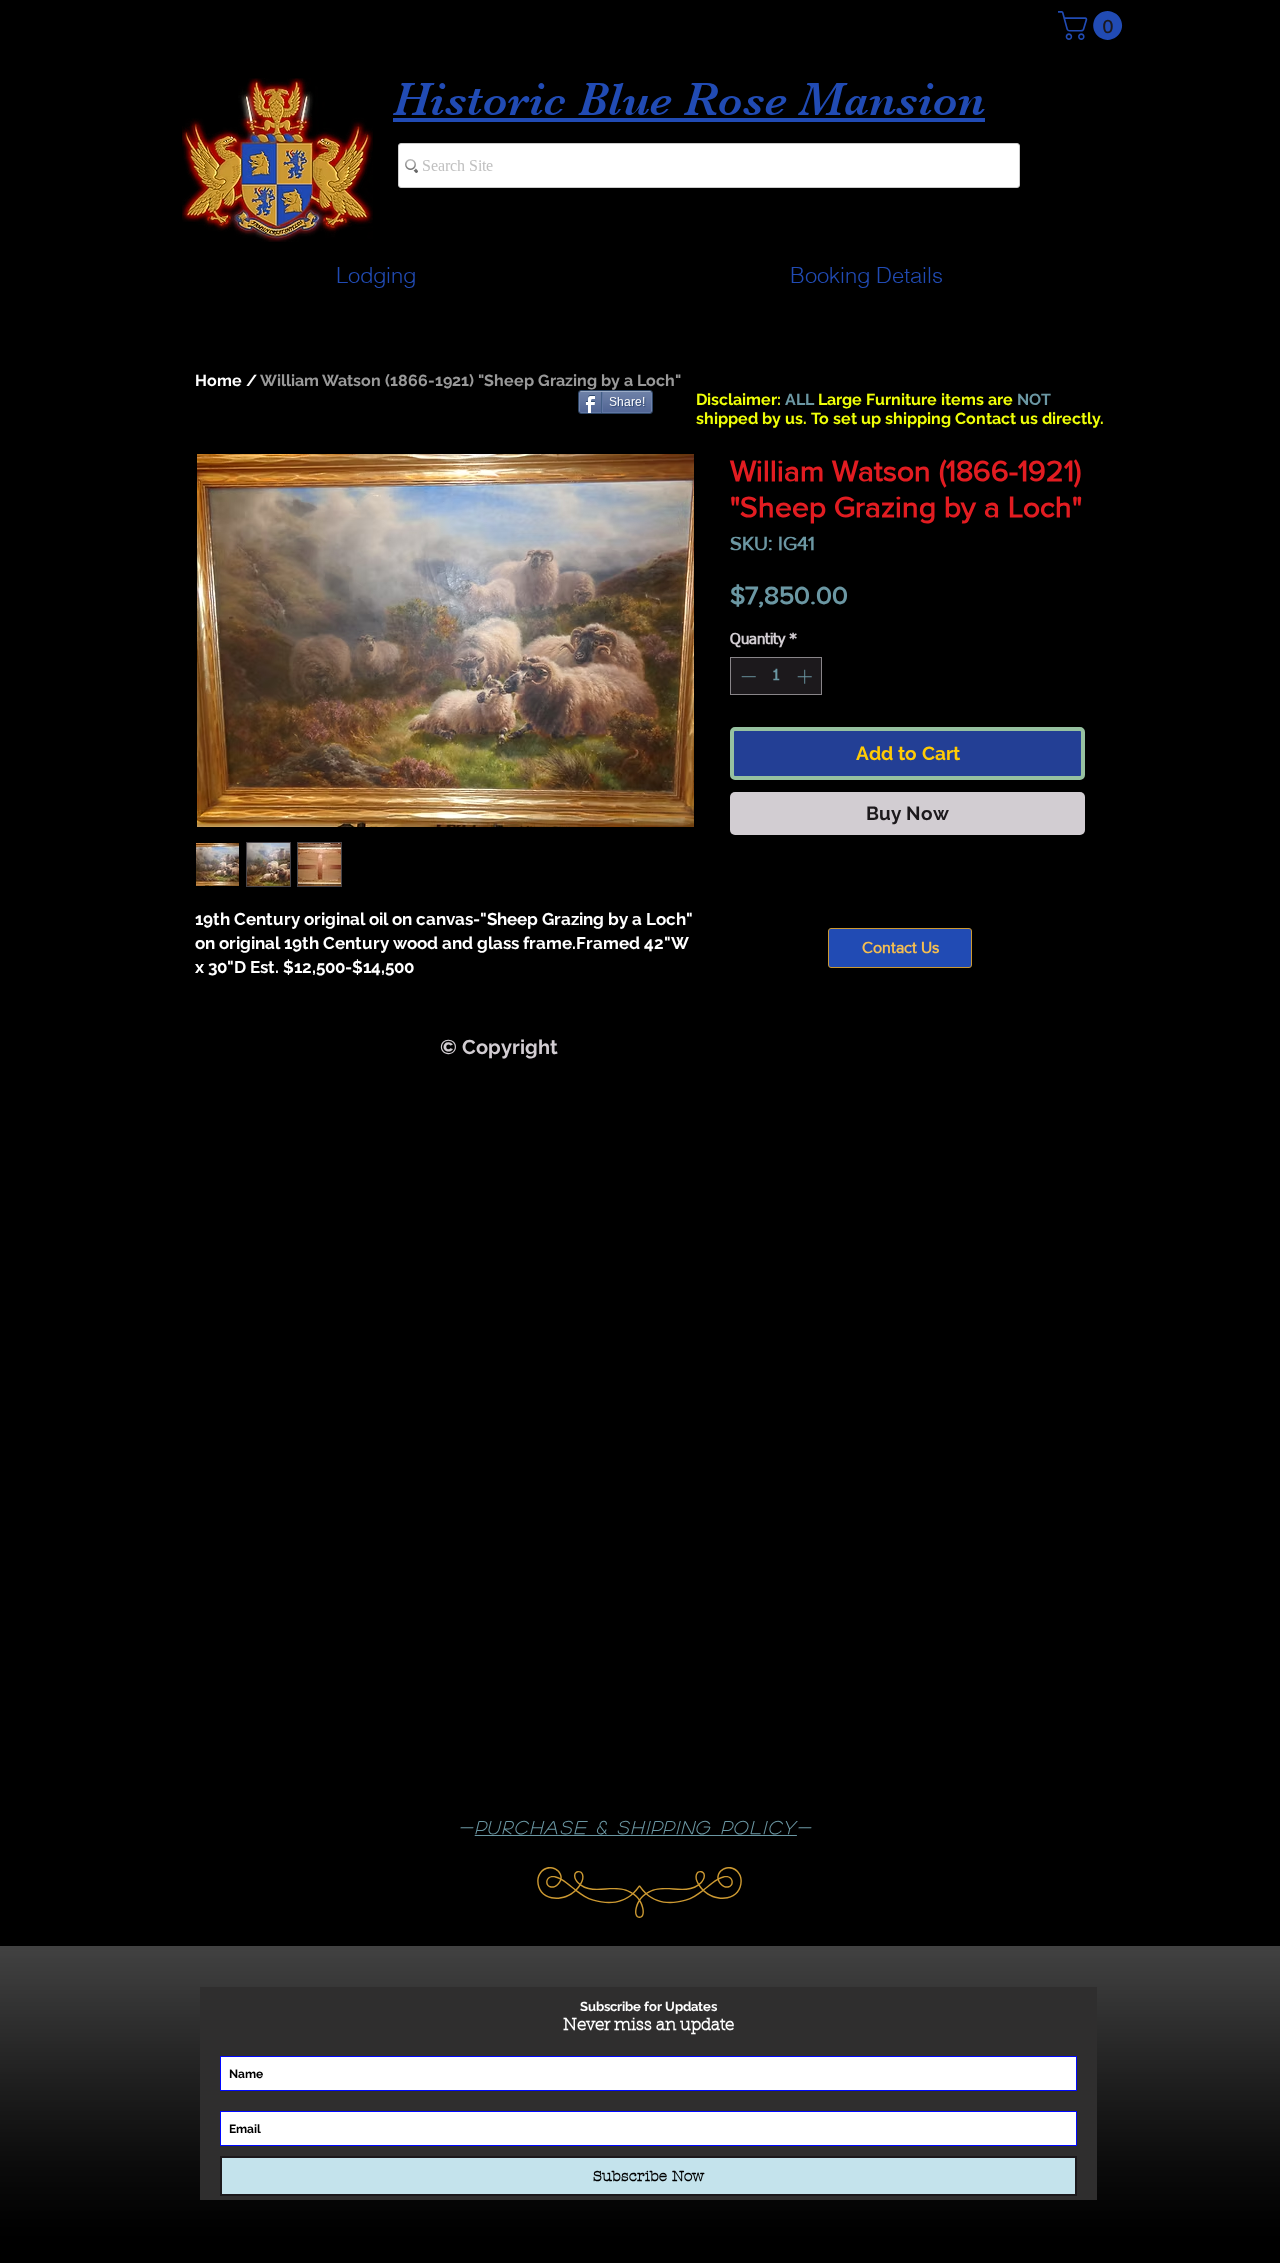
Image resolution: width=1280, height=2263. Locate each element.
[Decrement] (746, 676)
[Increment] (806, 676)
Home (218, 380)
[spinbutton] (776, 676)
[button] (1093, 25)
